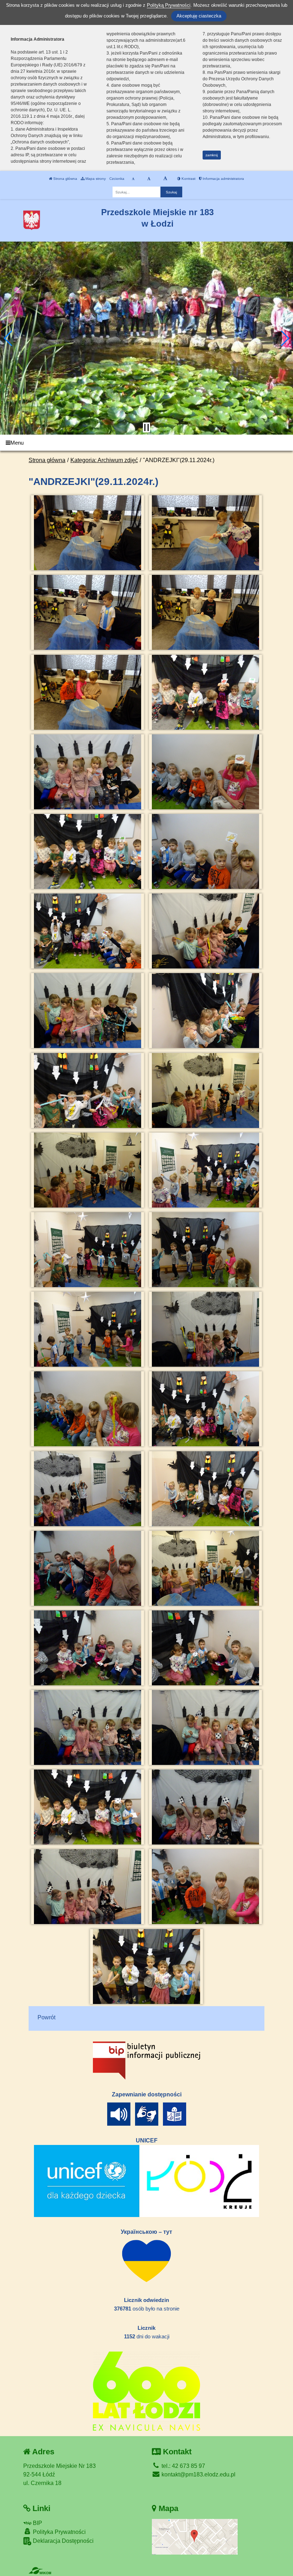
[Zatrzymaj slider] (146, 427)
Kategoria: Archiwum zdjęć (104, 460)
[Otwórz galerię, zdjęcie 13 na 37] (88, 1011)
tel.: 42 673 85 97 (183, 2466)
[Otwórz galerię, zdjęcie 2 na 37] (206, 533)
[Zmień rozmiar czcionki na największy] (165, 179)
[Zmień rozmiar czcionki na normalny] (133, 179)
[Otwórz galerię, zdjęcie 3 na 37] (88, 612)
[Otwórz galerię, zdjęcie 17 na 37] (88, 1170)
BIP (37, 2523)
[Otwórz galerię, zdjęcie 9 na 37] (88, 851)
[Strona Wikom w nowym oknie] (40, 2571)
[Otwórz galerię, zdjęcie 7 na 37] (88, 772)
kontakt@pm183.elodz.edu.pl (198, 2474)
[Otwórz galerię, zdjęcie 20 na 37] (206, 1250)
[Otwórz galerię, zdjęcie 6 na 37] (206, 692)
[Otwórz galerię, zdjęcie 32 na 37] (206, 1727)
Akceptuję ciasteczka (199, 16)
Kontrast (188, 179)
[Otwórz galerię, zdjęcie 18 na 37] (206, 1170)
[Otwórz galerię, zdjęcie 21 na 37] (88, 1329)
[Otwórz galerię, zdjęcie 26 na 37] (206, 1489)
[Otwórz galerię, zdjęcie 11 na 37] (88, 931)
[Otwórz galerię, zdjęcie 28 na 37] (206, 1568)
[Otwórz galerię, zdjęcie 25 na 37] (88, 1489)
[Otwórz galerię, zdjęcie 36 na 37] (206, 1887)
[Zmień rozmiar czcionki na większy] (149, 179)
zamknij (212, 155)
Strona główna (65, 179)
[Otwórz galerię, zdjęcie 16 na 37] (206, 1090)
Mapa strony (95, 179)
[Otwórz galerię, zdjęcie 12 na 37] (206, 931)
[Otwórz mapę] (195, 2536)
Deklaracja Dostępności (63, 2541)
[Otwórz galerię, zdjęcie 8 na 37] (206, 772)
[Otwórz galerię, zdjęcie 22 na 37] (206, 1329)
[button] (8, 338)
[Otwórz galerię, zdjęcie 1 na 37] (88, 533)
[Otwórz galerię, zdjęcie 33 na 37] (88, 1807)
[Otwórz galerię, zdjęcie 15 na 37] (88, 1090)
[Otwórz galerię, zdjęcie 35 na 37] (88, 1887)
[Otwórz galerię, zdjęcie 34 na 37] (206, 1807)
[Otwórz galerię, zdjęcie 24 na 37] (206, 1409)
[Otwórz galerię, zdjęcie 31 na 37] (88, 1727)
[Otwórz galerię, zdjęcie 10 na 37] (206, 851)
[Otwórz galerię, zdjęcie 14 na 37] (206, 1011)
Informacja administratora (223, 179)
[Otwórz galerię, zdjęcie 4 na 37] (206, 612)
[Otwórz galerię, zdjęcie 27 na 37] (88, 1568)
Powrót (46, 2017)
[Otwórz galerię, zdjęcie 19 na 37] (88, 1250)
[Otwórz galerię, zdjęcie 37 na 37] (147, 1967)
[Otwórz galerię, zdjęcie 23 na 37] (88, 1409)
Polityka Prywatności (59, 2532)
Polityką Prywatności (169, 5)
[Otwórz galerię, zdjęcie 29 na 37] (88, 1648)
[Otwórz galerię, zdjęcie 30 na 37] (206, 1648)
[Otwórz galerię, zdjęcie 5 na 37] (88, 692)
